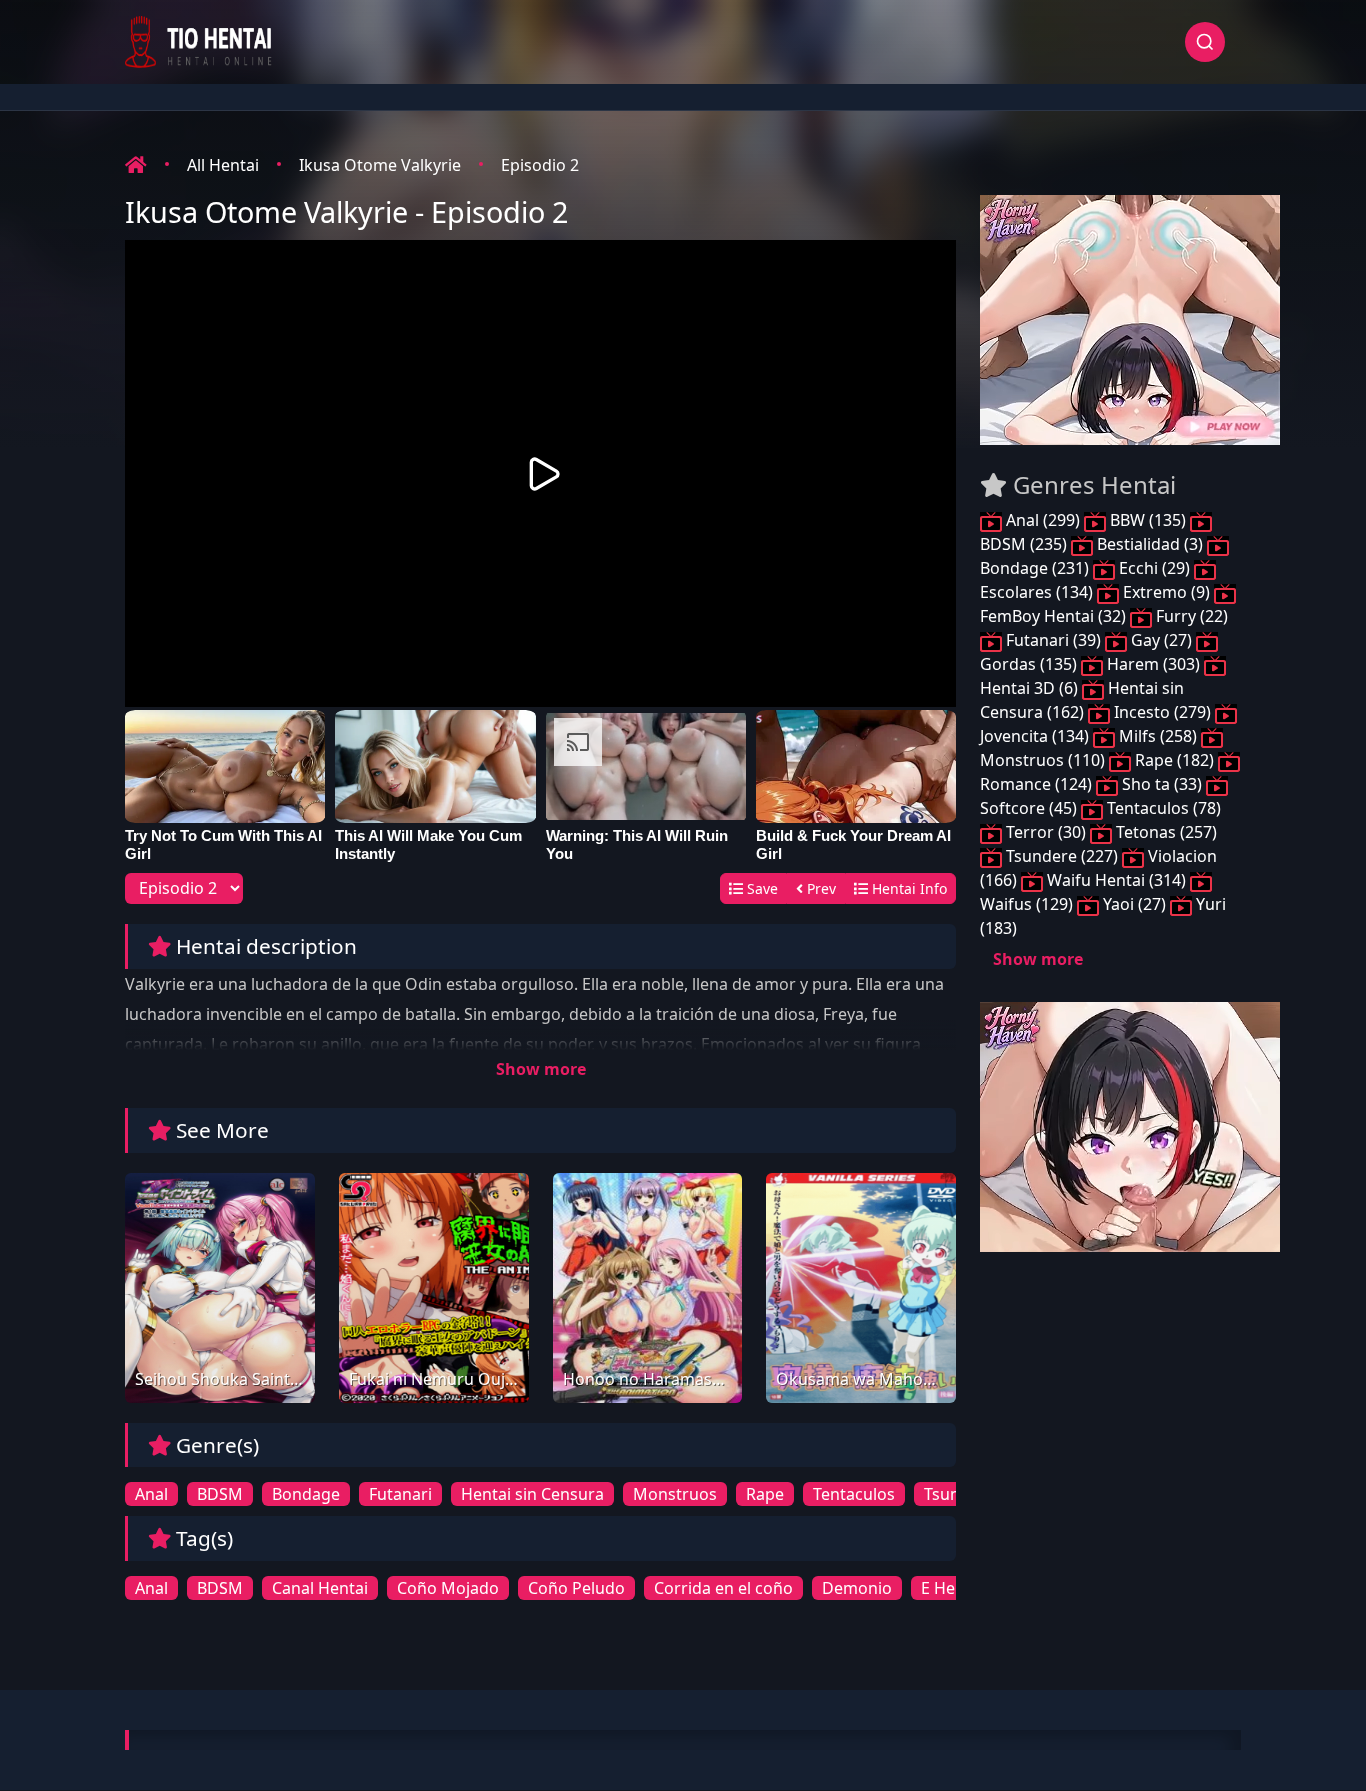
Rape (765, 1494)
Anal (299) (1043, 520)
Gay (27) (1161, 640)
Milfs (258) (1158, 736)
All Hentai (223, 165)
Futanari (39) (1053, 640)
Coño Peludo (576, 1588)
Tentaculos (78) (1162, 808)
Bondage (306, 1494)
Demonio (857, 1588)
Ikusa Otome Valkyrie (380, 165)
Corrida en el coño (723, 1588)
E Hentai (952, 1588)
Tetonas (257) (1164, 832)
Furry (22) (1190, 616)
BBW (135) (1148, 520)
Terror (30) (1046, 832)
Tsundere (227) (1062, 856)
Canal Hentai (320, 1588)
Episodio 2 (540, 165)
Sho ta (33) (1162, 784)
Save (760, 888)
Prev (819, 888)
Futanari (400, 1494)
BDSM (220, 1494)
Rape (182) (1174, 760)
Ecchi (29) (1154, 568)
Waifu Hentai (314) (1116, 880)
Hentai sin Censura (532, 1494)
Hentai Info (907, 888)
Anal (151, 1494)
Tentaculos (854, 1494)
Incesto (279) (1162, 712)
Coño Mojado (448, 1588)
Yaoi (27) (1134, 904)
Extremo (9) (1166, 592)
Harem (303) (1153, 664)
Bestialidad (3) (1150, 544)
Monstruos (675, 1494)
